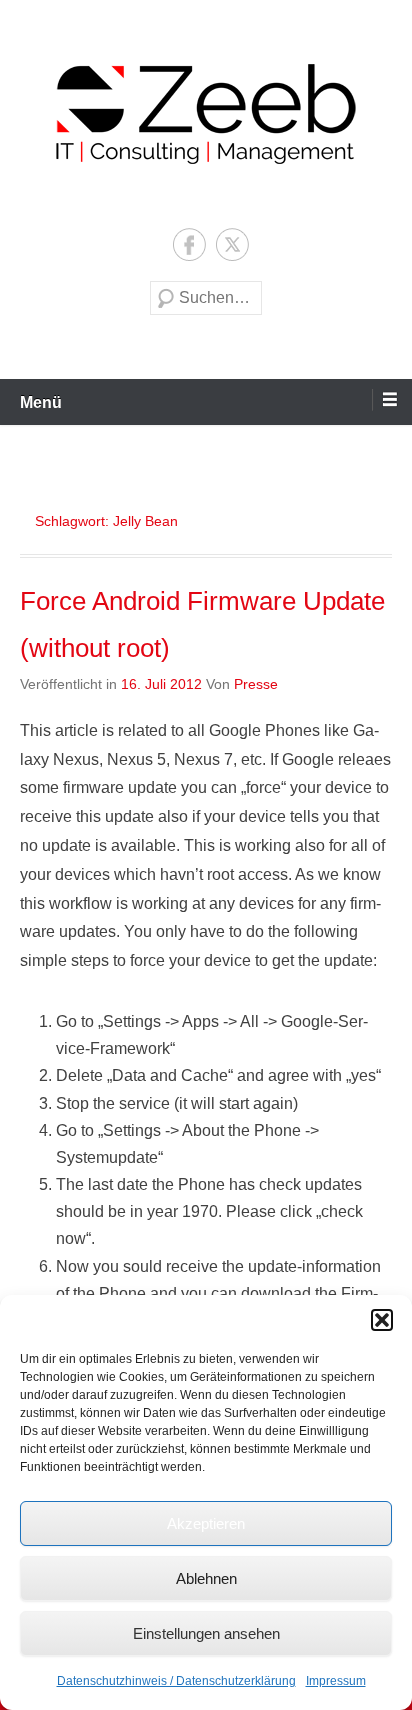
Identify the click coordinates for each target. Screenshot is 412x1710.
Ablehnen (206, 1578)
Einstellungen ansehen (206, 1633)
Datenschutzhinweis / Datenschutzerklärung (176, 1681)
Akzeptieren (206, 1523)
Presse (256, 684)
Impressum (336, 1681)
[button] (382, 1320)
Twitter (232, 244)
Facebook (189, 244)
